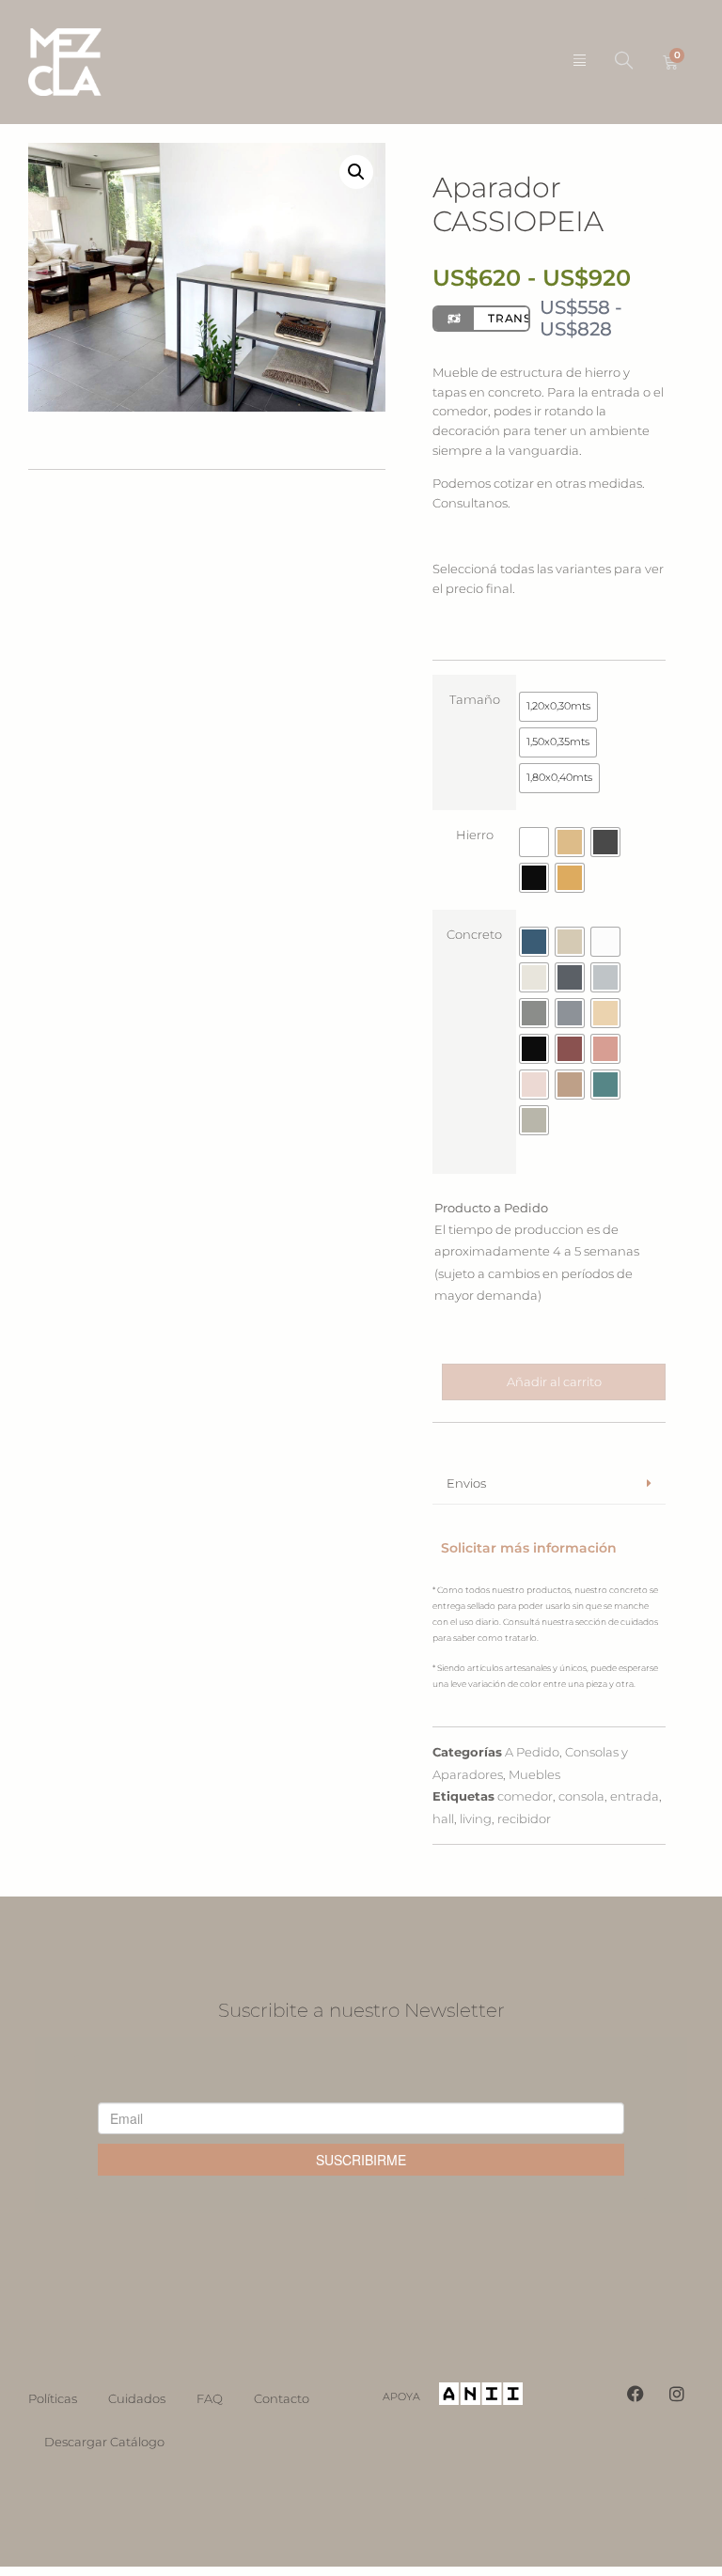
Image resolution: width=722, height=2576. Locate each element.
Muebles (534, 1774)
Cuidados (137, 2398)
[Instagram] (677, 2394)
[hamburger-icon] (580, 62)
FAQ (210, 2398)
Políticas (53, 2398)
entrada (635, 1796)
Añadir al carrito (554, 1382)
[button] (624, 62)
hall (443, 1819)
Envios (466, 1483)
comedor (525, 1796)
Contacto (282, 2398)
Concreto (474, 935)
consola (581, 1796)
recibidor (524, 1819)
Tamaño (475, 700)
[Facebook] (636, 2394)
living (476, 1819)
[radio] (558, 707)
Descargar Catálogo (104, 2442)
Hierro (475, 835)
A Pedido (532, 1752)
